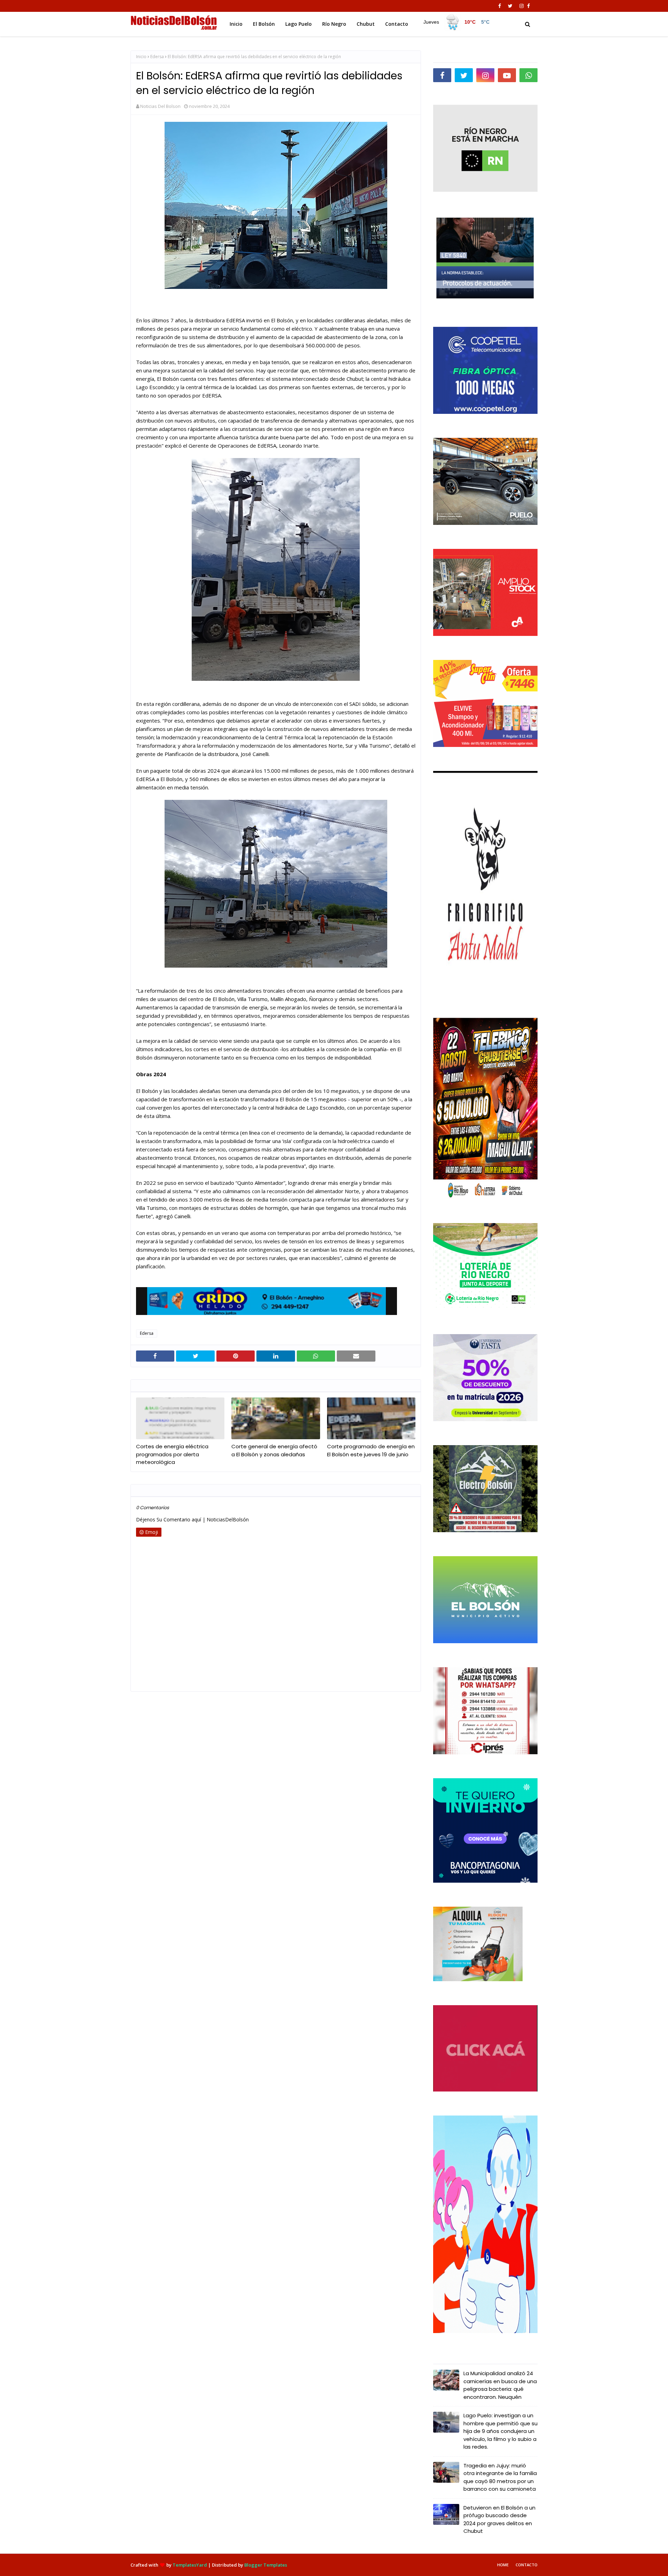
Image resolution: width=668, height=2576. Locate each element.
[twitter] (510, 6)
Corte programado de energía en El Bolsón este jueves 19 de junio (371, 1450)
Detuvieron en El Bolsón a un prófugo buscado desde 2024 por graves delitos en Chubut (499, 2519)
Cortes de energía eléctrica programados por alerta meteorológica (172, 1454)
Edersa (157, 57)
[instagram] (522, 6)
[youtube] (507, 75)
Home (503, 2565)
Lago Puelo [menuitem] (299, 24)
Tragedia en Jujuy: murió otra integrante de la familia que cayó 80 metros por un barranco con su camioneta (500, 2477)
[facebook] (500, 6)
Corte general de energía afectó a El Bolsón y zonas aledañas (274, 1450)
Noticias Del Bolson (160, 106)
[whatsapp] (528, 75)
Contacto (527, 2565)
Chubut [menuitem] (366, 24)
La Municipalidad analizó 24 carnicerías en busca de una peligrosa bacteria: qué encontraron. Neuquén (500, 2385)
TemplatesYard (190, 2565)
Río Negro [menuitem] (334, 24)
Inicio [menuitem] (236, 24)
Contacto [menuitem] (397, 24)
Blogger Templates (266, 2565)
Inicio (141, 57)
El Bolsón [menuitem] (264, 24)
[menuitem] (456, 22)
